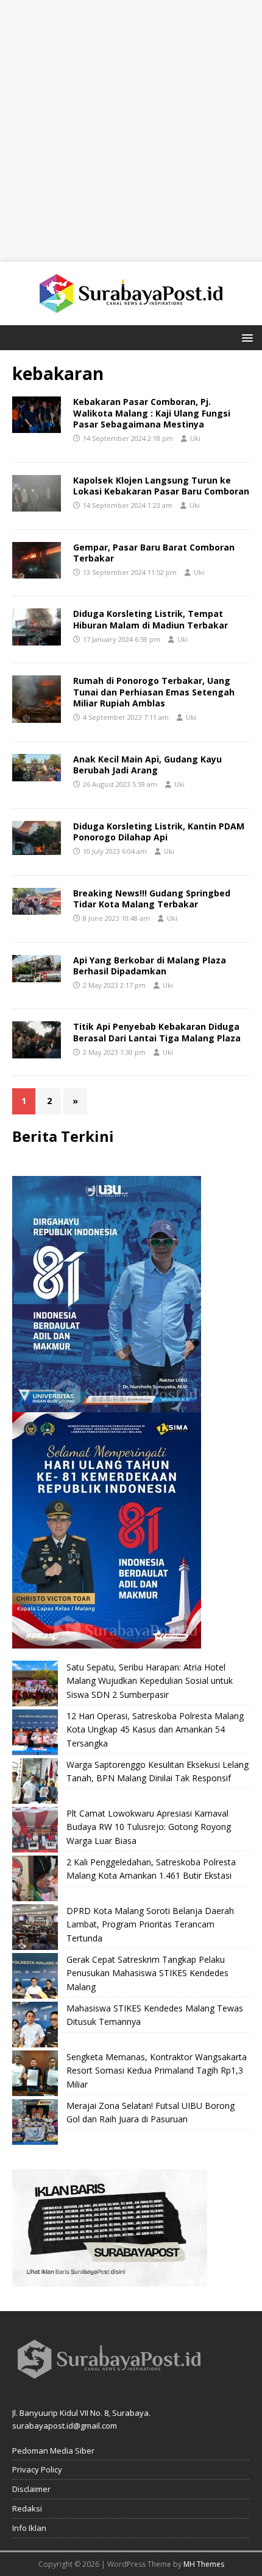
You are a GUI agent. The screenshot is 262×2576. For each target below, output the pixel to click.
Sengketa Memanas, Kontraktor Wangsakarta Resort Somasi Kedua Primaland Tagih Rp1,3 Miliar (157, 2071)
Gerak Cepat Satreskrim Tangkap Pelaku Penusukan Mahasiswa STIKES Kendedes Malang (147, 1973)
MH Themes (204, 2564)
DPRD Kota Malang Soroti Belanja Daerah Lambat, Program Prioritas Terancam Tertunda (150, 1924)
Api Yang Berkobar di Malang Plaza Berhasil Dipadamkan (150, 966)
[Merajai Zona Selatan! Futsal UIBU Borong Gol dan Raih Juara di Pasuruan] (35, 2122)
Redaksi (27, 2508)
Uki (195, 438)
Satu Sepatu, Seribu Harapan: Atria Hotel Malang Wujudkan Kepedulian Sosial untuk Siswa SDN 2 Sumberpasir (150, 1681)
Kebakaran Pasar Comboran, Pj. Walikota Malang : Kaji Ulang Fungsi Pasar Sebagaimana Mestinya (152, 413)
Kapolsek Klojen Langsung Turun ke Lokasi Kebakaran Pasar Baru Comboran (161, 486)
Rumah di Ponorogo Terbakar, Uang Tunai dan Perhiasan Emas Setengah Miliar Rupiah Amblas (154, 692)
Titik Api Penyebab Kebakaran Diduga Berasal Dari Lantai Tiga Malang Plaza (157, 1032)
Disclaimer (31, 2489)
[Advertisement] (131, 131)
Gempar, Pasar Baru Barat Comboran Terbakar (154, 553)
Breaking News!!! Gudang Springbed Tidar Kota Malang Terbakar (152, 899)
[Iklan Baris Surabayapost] (110, 2280)
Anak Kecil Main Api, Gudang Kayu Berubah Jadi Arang (147, 765)
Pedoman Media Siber (53, 2451)
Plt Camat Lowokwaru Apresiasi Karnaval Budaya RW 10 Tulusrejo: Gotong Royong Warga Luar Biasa (149, 1827)
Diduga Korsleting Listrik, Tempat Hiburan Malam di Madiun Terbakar (150, 619)
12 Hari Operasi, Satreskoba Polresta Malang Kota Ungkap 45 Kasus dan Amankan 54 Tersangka (155, 1730)
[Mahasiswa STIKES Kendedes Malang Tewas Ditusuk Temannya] (35, 2025)
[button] (245, 337)
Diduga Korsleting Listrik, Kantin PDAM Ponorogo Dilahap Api (159, 832)
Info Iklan (29, 2528)
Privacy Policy (37, 2469)
